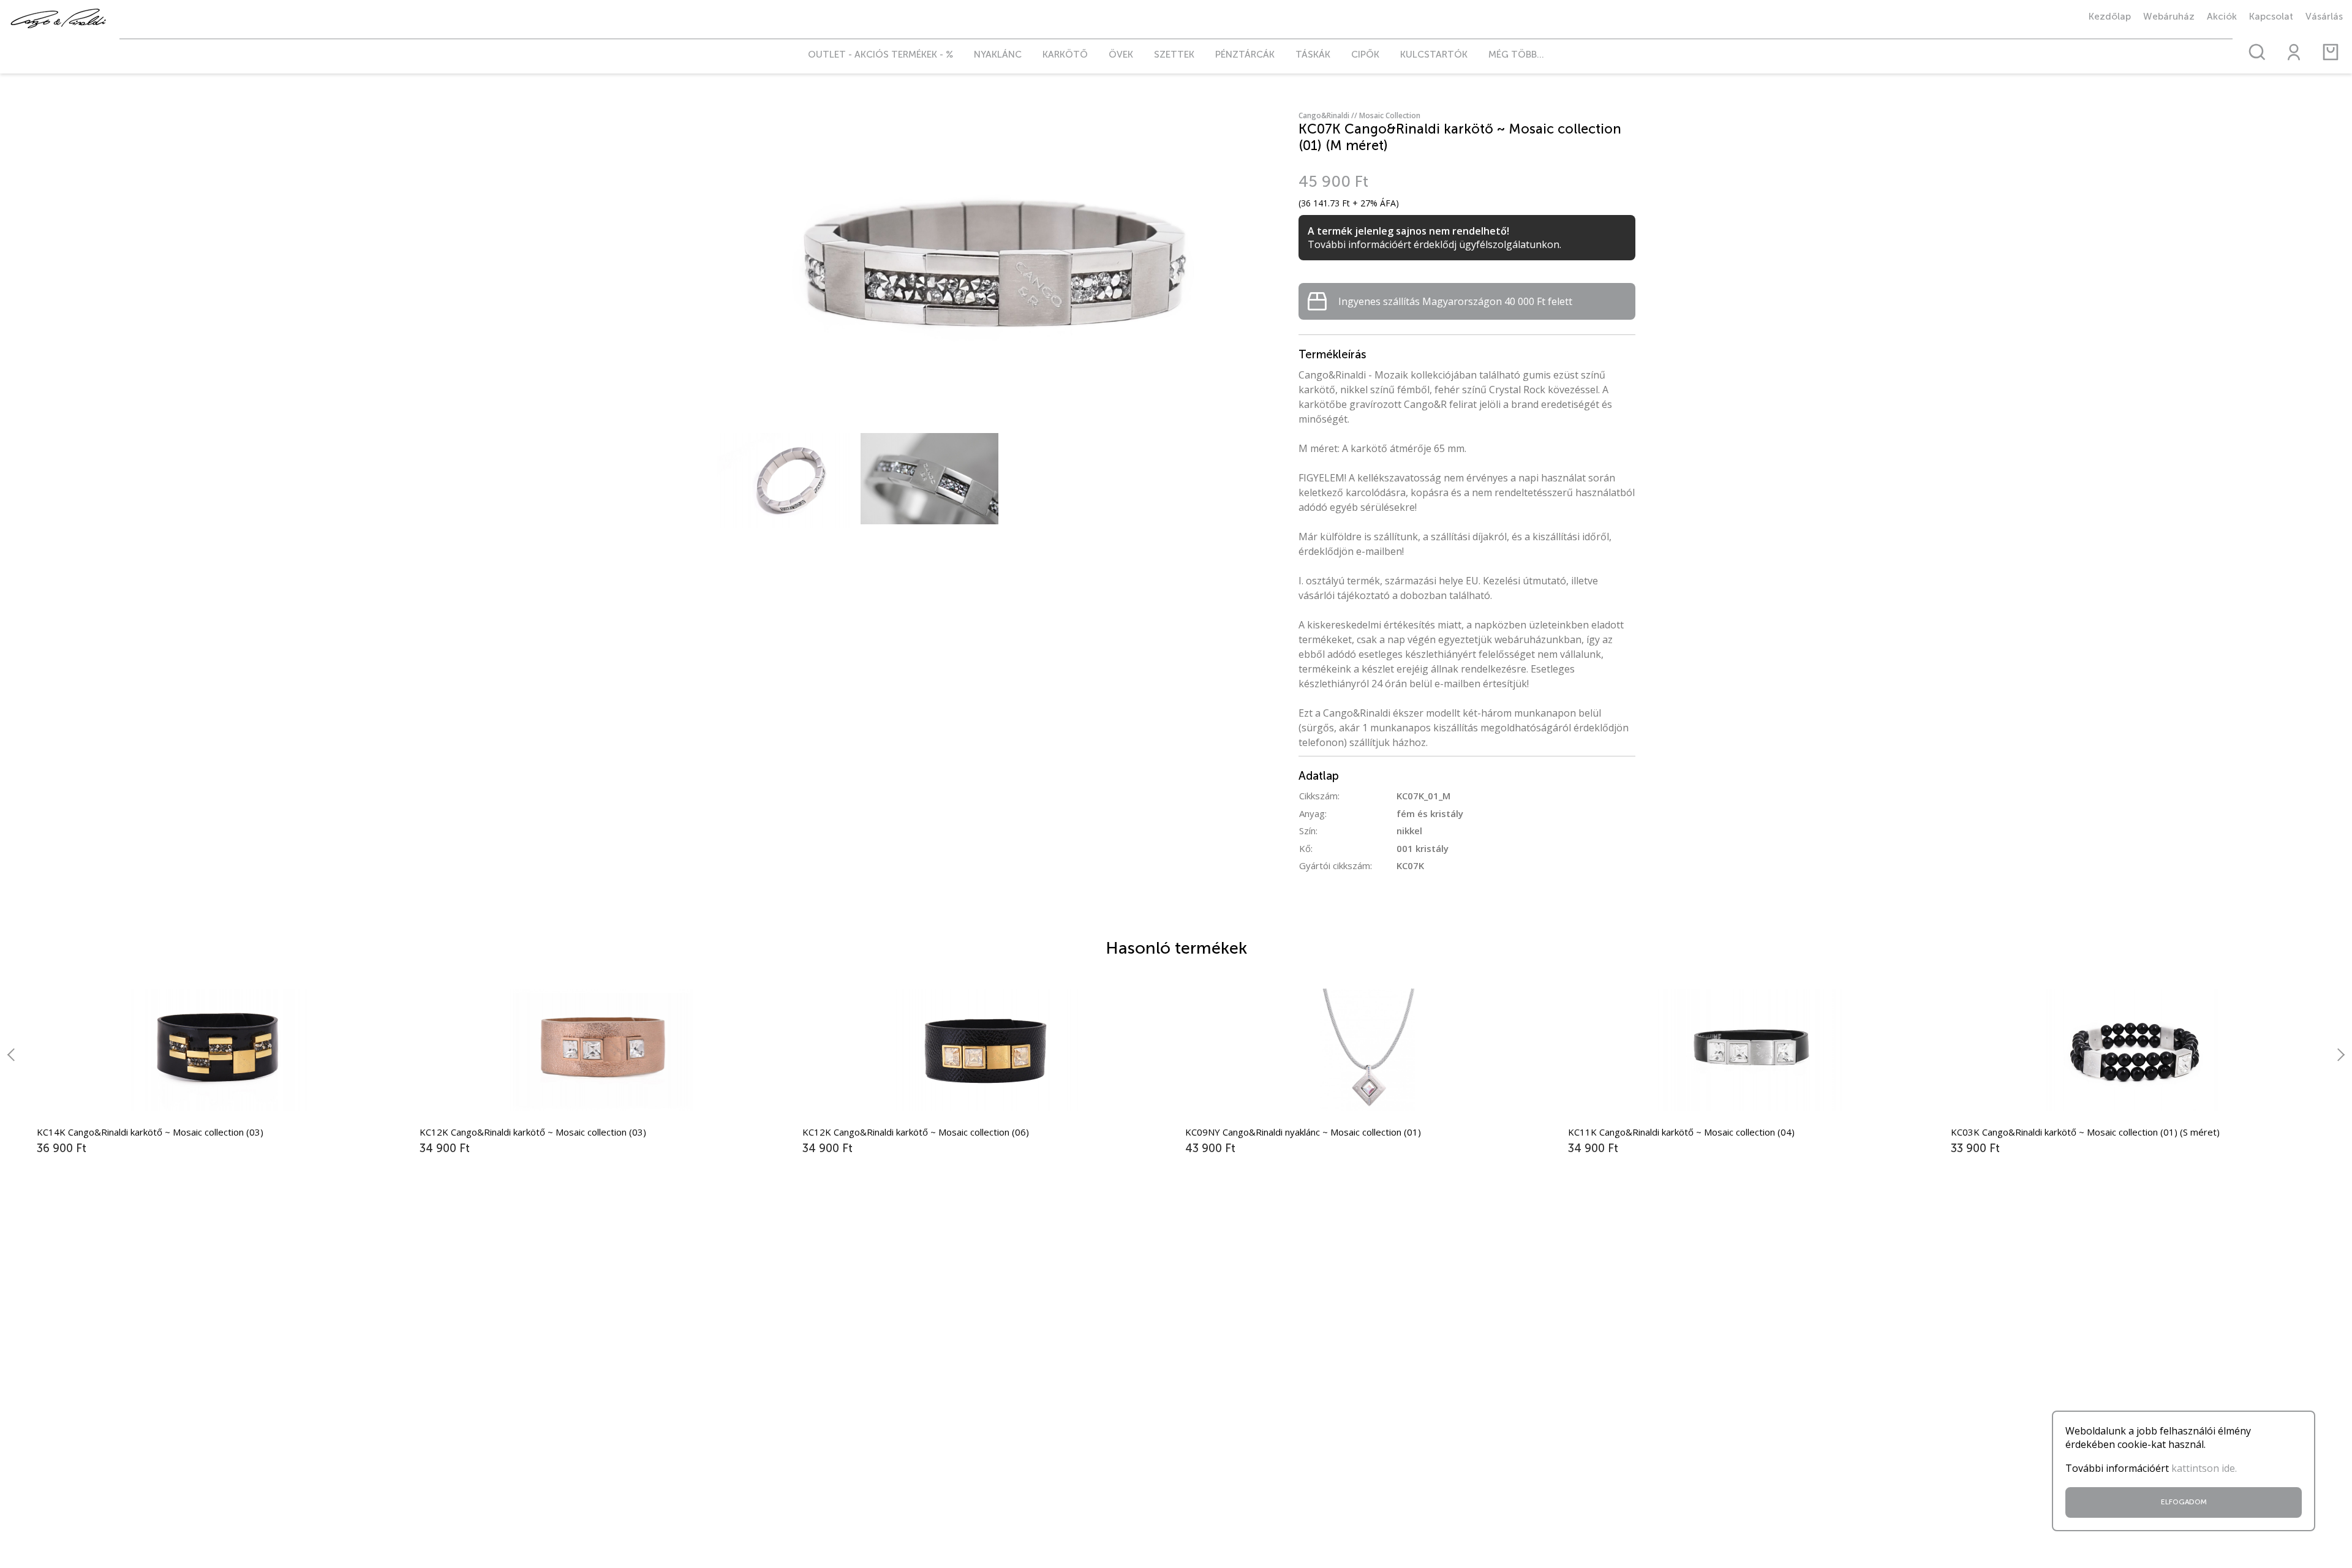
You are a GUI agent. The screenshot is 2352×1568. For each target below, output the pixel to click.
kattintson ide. (2204, 1468)
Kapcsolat (2271, 17)
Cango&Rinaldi (1329, 115)
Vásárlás (2324, 17)
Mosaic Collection (1390, 115)
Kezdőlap (2110, 17)
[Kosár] (2331, 52)
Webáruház (2169, 17)
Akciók (2222, 17)
